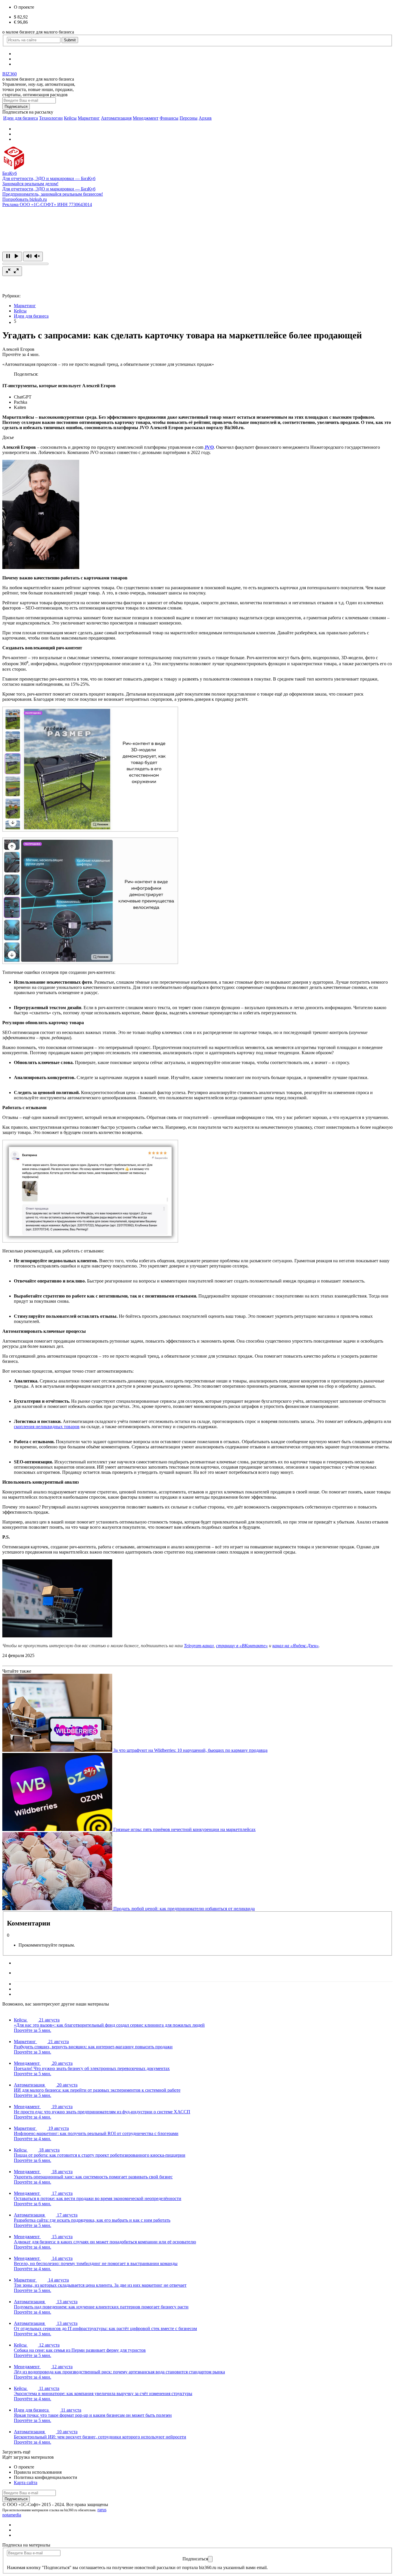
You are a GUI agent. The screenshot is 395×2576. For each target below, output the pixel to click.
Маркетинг (89, 118)
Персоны (189, 118)
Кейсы (70, 118)
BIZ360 (10, 74)
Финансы (169, 118)
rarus (102, 2510)
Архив (205, 118)
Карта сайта (26, 2483)
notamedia (12, 2515)
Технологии (51, 118)
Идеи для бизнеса (21, 118)
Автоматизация (116, 118)
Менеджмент (146, 118)
